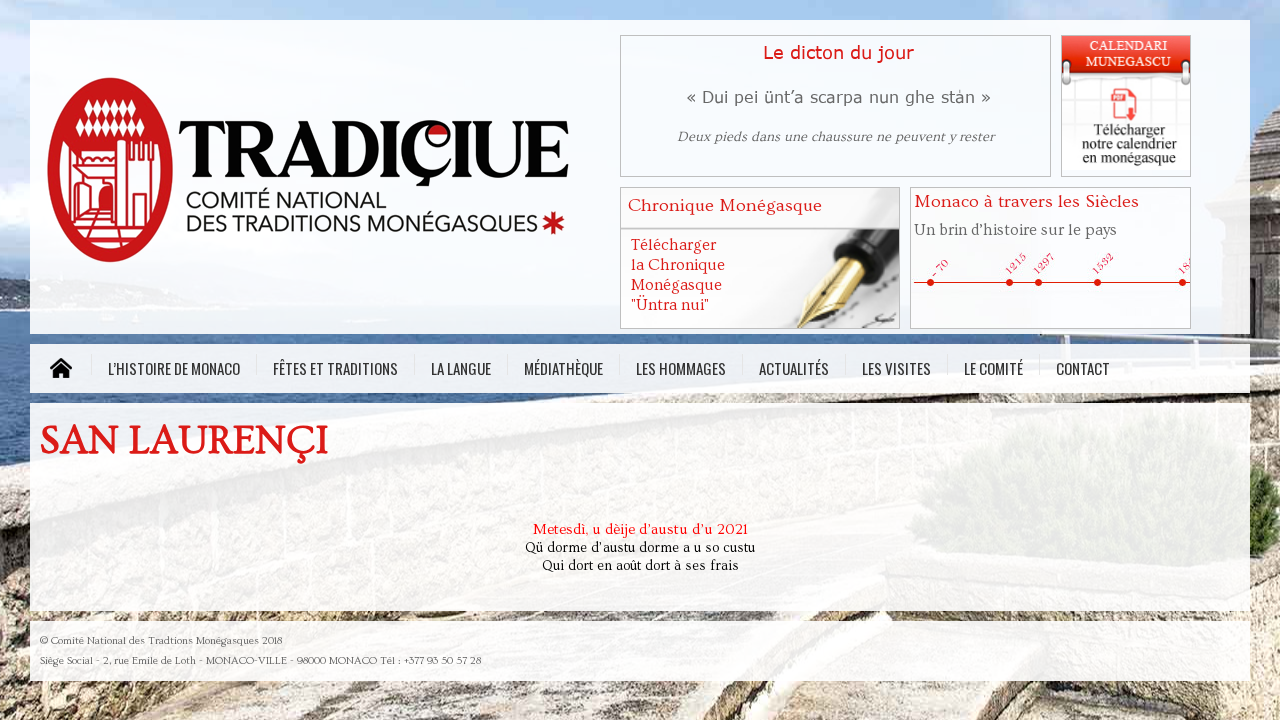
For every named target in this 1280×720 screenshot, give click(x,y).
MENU (60, 368)
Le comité (993, 366)
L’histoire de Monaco (174, 366)
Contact (1083, 366)
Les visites (896, 366)
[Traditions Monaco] (320, 175)
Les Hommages (681, 366)
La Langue (461, 366)
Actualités (794, 366)
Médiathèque (563, 366)
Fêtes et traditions (335, 366)
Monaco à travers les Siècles (1026, 201)
